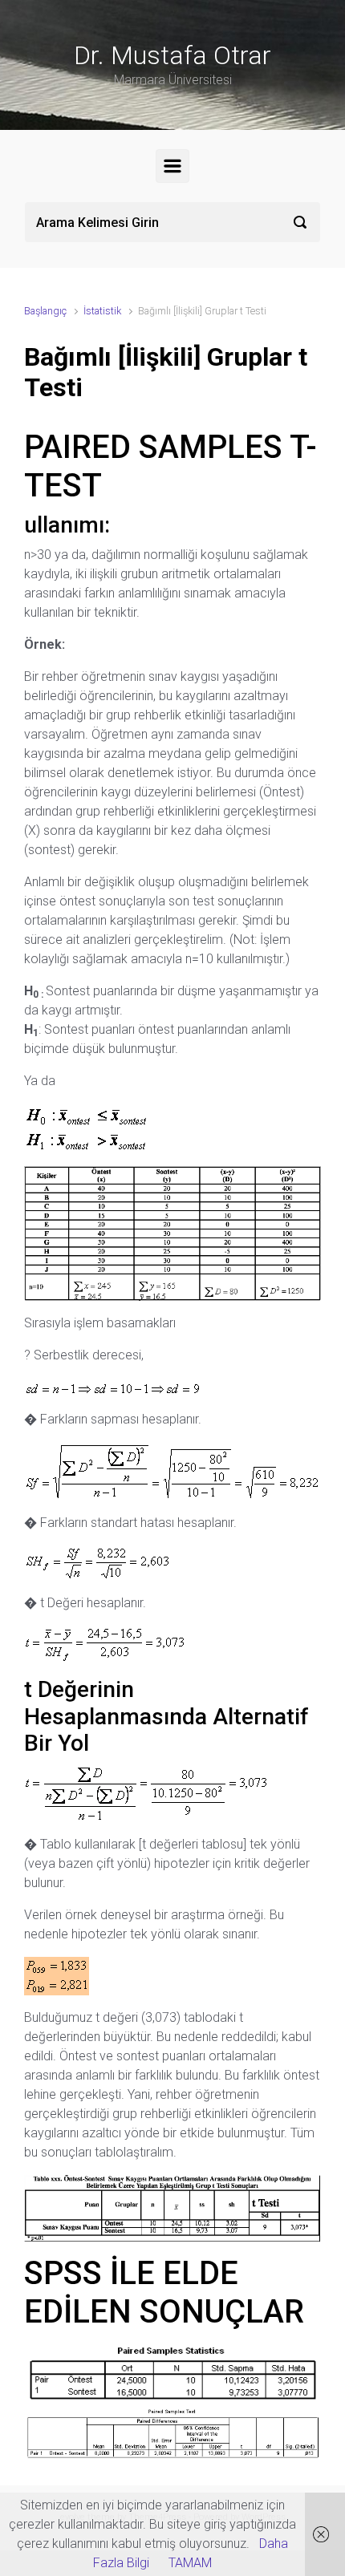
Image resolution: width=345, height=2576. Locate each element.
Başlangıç (45, 311)
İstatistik (102, 311)
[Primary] (172, 166)
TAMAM (190, 2563)
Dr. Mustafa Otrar (172, 55)
